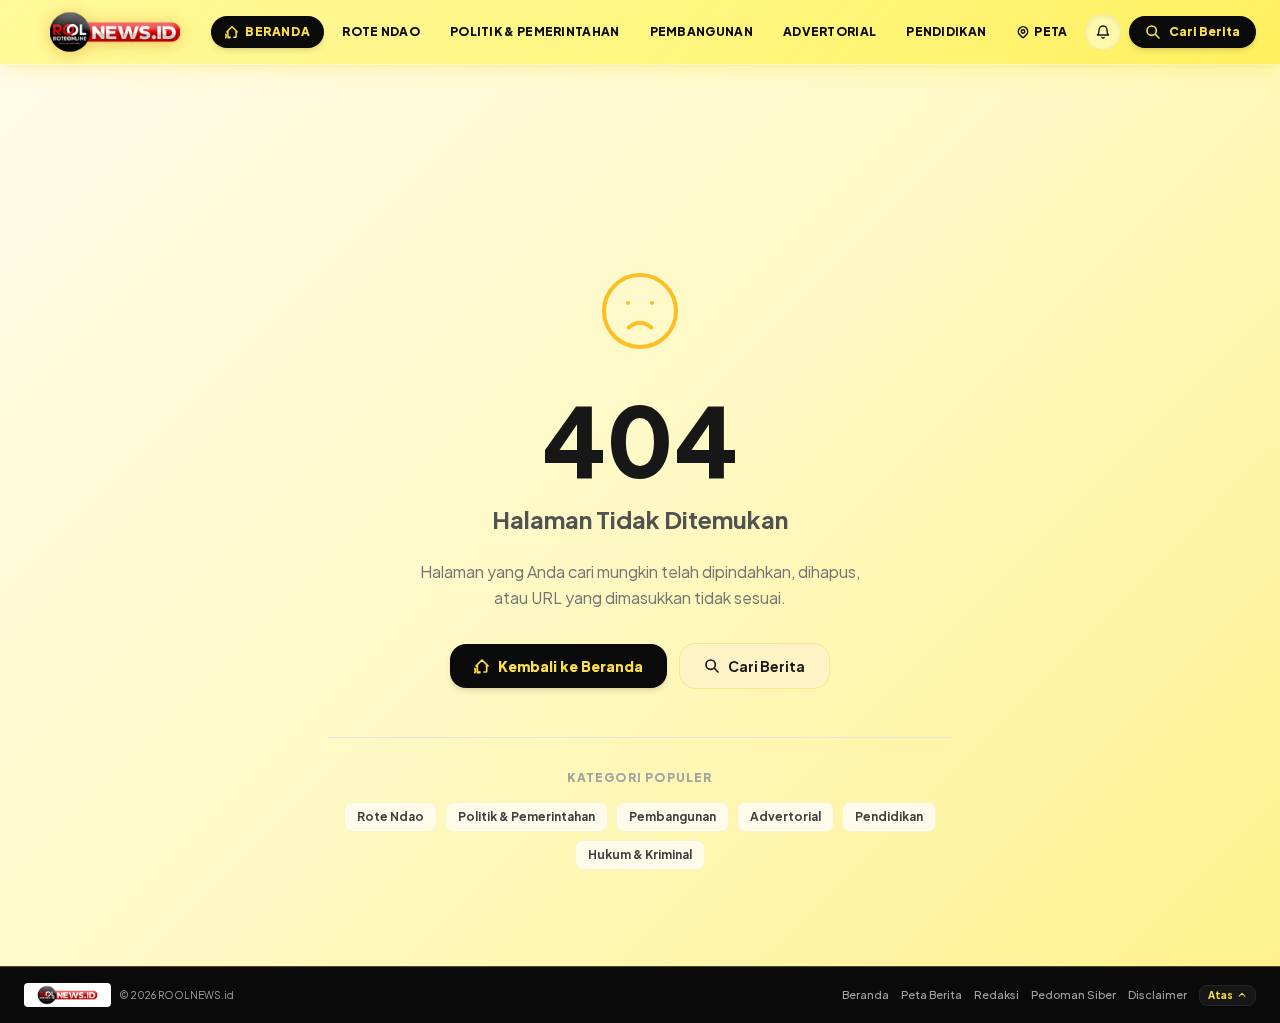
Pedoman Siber (1073, 994)
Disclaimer (1157, 994)
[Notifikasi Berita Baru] (1103, 32)
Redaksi (996, 994)
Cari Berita (766, 666)
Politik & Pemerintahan (535, 31)
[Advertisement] (640, 118)
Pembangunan (701, 31)
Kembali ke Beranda (570, 666)
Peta (1050, 31)
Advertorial (829, 31)
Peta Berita (931, 994)
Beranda (277, 31)
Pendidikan (946, 31)
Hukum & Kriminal (640, 854)
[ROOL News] (115, 32)
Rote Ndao (381, 31)
